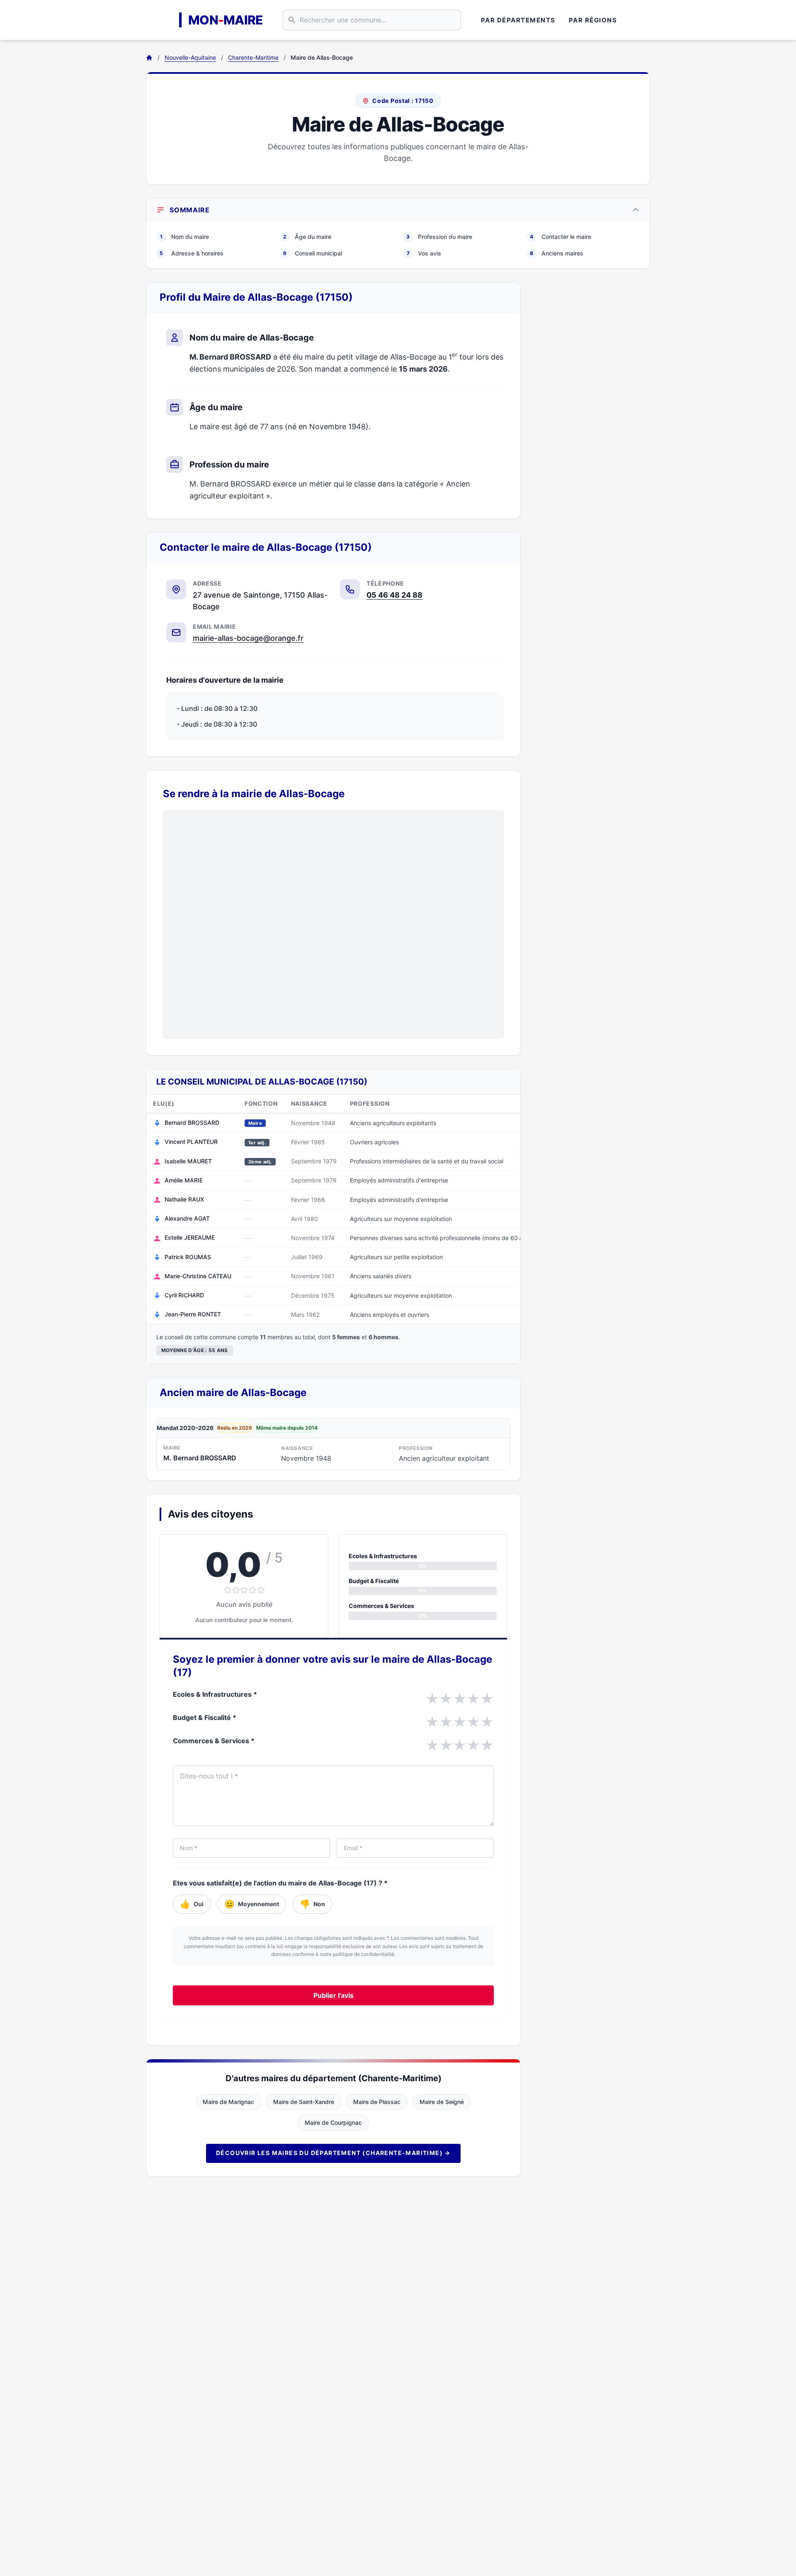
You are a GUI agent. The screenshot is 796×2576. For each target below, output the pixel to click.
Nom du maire (184, 237)
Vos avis (424, 253)
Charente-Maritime (253, 57)
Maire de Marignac (228, 2102)
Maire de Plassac (377, 2102)
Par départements (518, 20)
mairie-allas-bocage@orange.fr (248, 638)
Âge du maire (307, 237)
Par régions (593, 20)
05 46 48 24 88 (394, 595)
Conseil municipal (313, 253)
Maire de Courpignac (333, 2122)
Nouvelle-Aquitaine (190, 57)
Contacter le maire (561, 237)
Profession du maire (439, 237)
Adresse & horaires (192, 253)
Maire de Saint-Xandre (304, 2102)
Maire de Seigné (442, 2102)
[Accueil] (149, 58)
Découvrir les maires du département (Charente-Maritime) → (333, 2153)
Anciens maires (557, 253)
